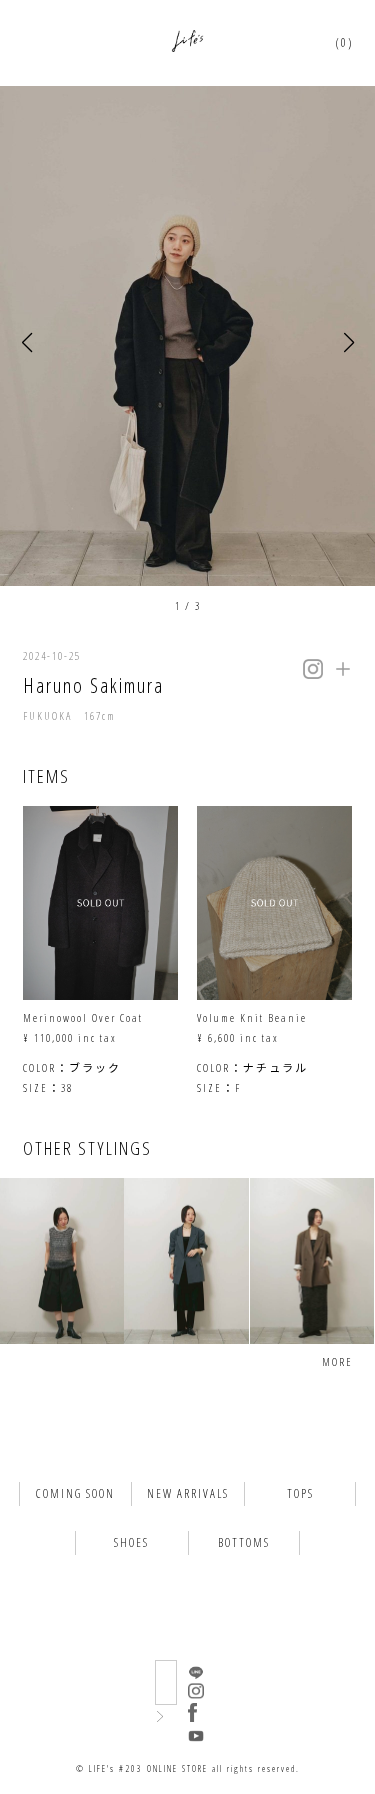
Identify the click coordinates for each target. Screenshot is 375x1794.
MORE (337, 1361)
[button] (26, 342)
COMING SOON (75, 1493)
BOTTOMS (244, 1542)
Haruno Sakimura (93, 685)
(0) (344, 42)
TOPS (300, 1493)
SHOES (131, 1542)
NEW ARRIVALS (188, 1493)
